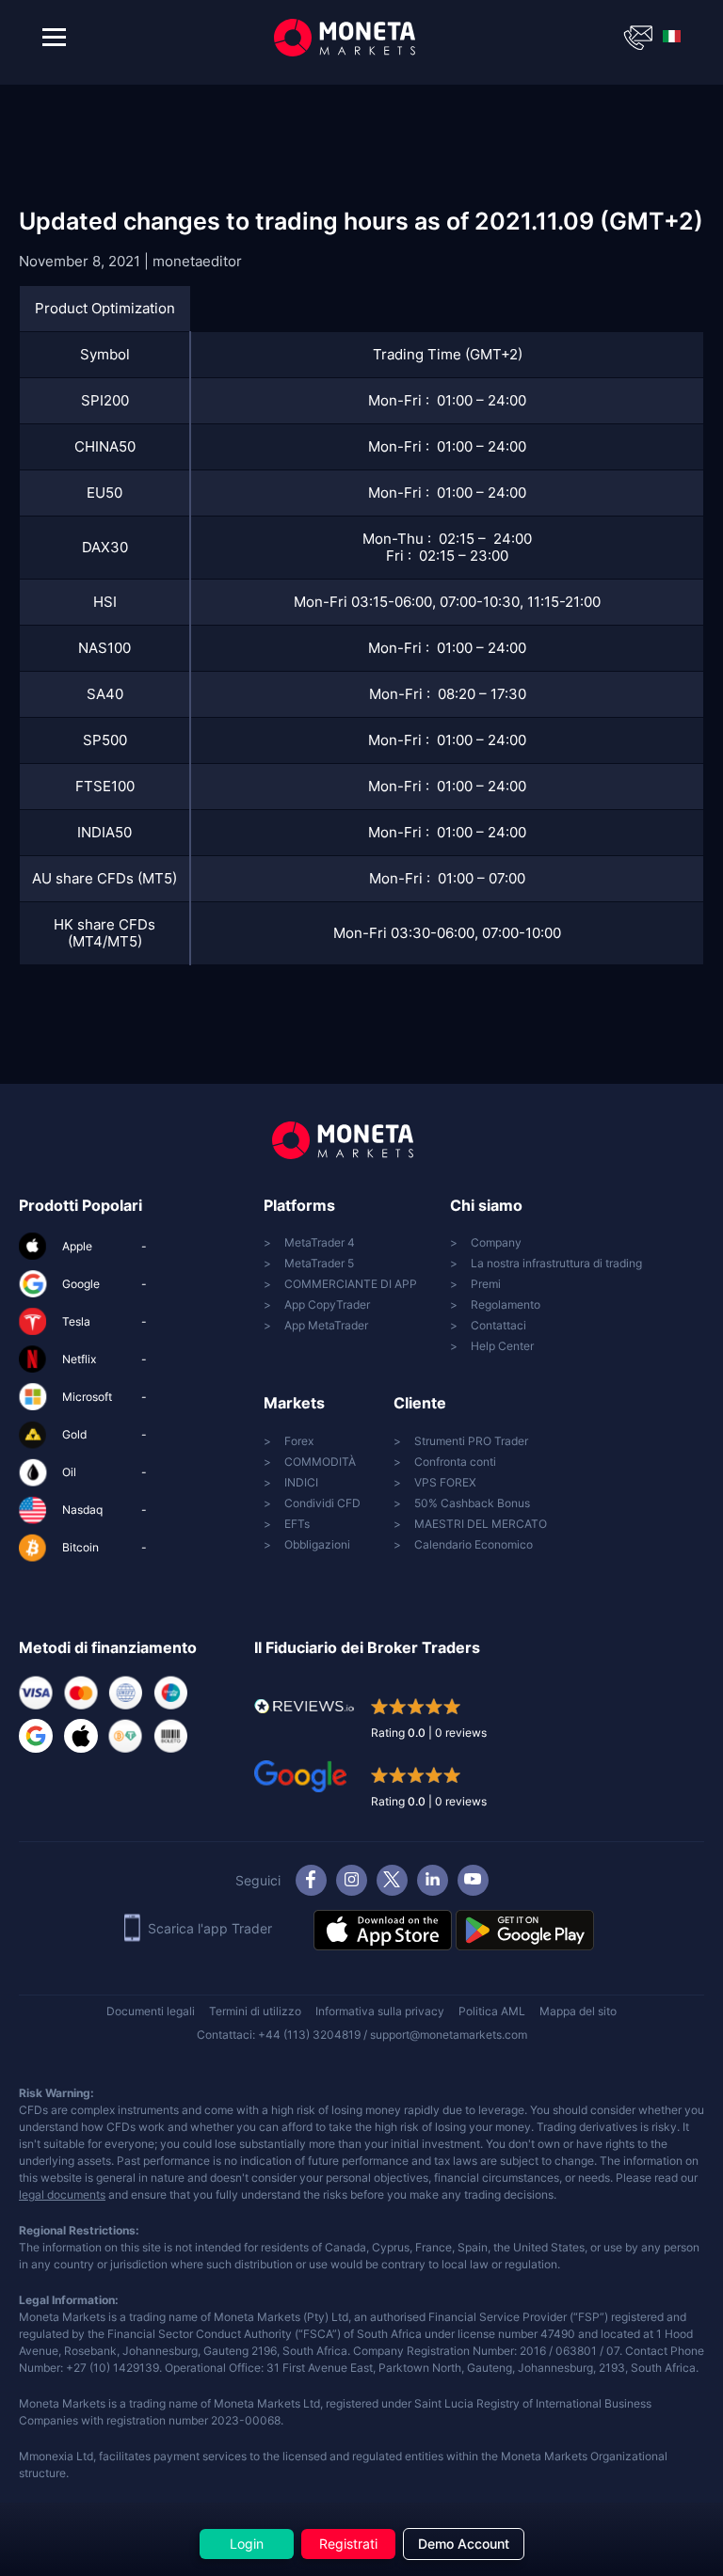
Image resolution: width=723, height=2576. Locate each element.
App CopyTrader (327, 1304)
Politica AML (492, 2011)
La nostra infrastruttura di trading (556, 1263)
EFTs (297, 1524)
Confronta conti (455, 1462)
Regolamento (506, 1304)
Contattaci (498, 1325)
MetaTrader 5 (319, 1263)
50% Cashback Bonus (472, 1503)
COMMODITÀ (320, 1462)
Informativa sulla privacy (380, 2011)
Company (496, 1242)
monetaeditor (197, 261)
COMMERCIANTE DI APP (351, 1284)
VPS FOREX (445, 1482)
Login (247, 2544)
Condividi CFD (322, 1503)
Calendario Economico (474, 1544)
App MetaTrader (326, 1325)
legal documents (62, 2194)
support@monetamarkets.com (449, 2035)
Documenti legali (151, 2011)
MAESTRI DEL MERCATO (481, 1524)
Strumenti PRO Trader (471, 1441)
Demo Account (464, 2544)
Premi (486, 1284)
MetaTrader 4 (320, 1242)
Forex (299, 1441)
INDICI (301, 1482)
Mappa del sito (578, 2011)
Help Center (502, 1346)
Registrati (348, 2544)
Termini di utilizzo (255, 2011)
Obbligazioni (317, 1544)
